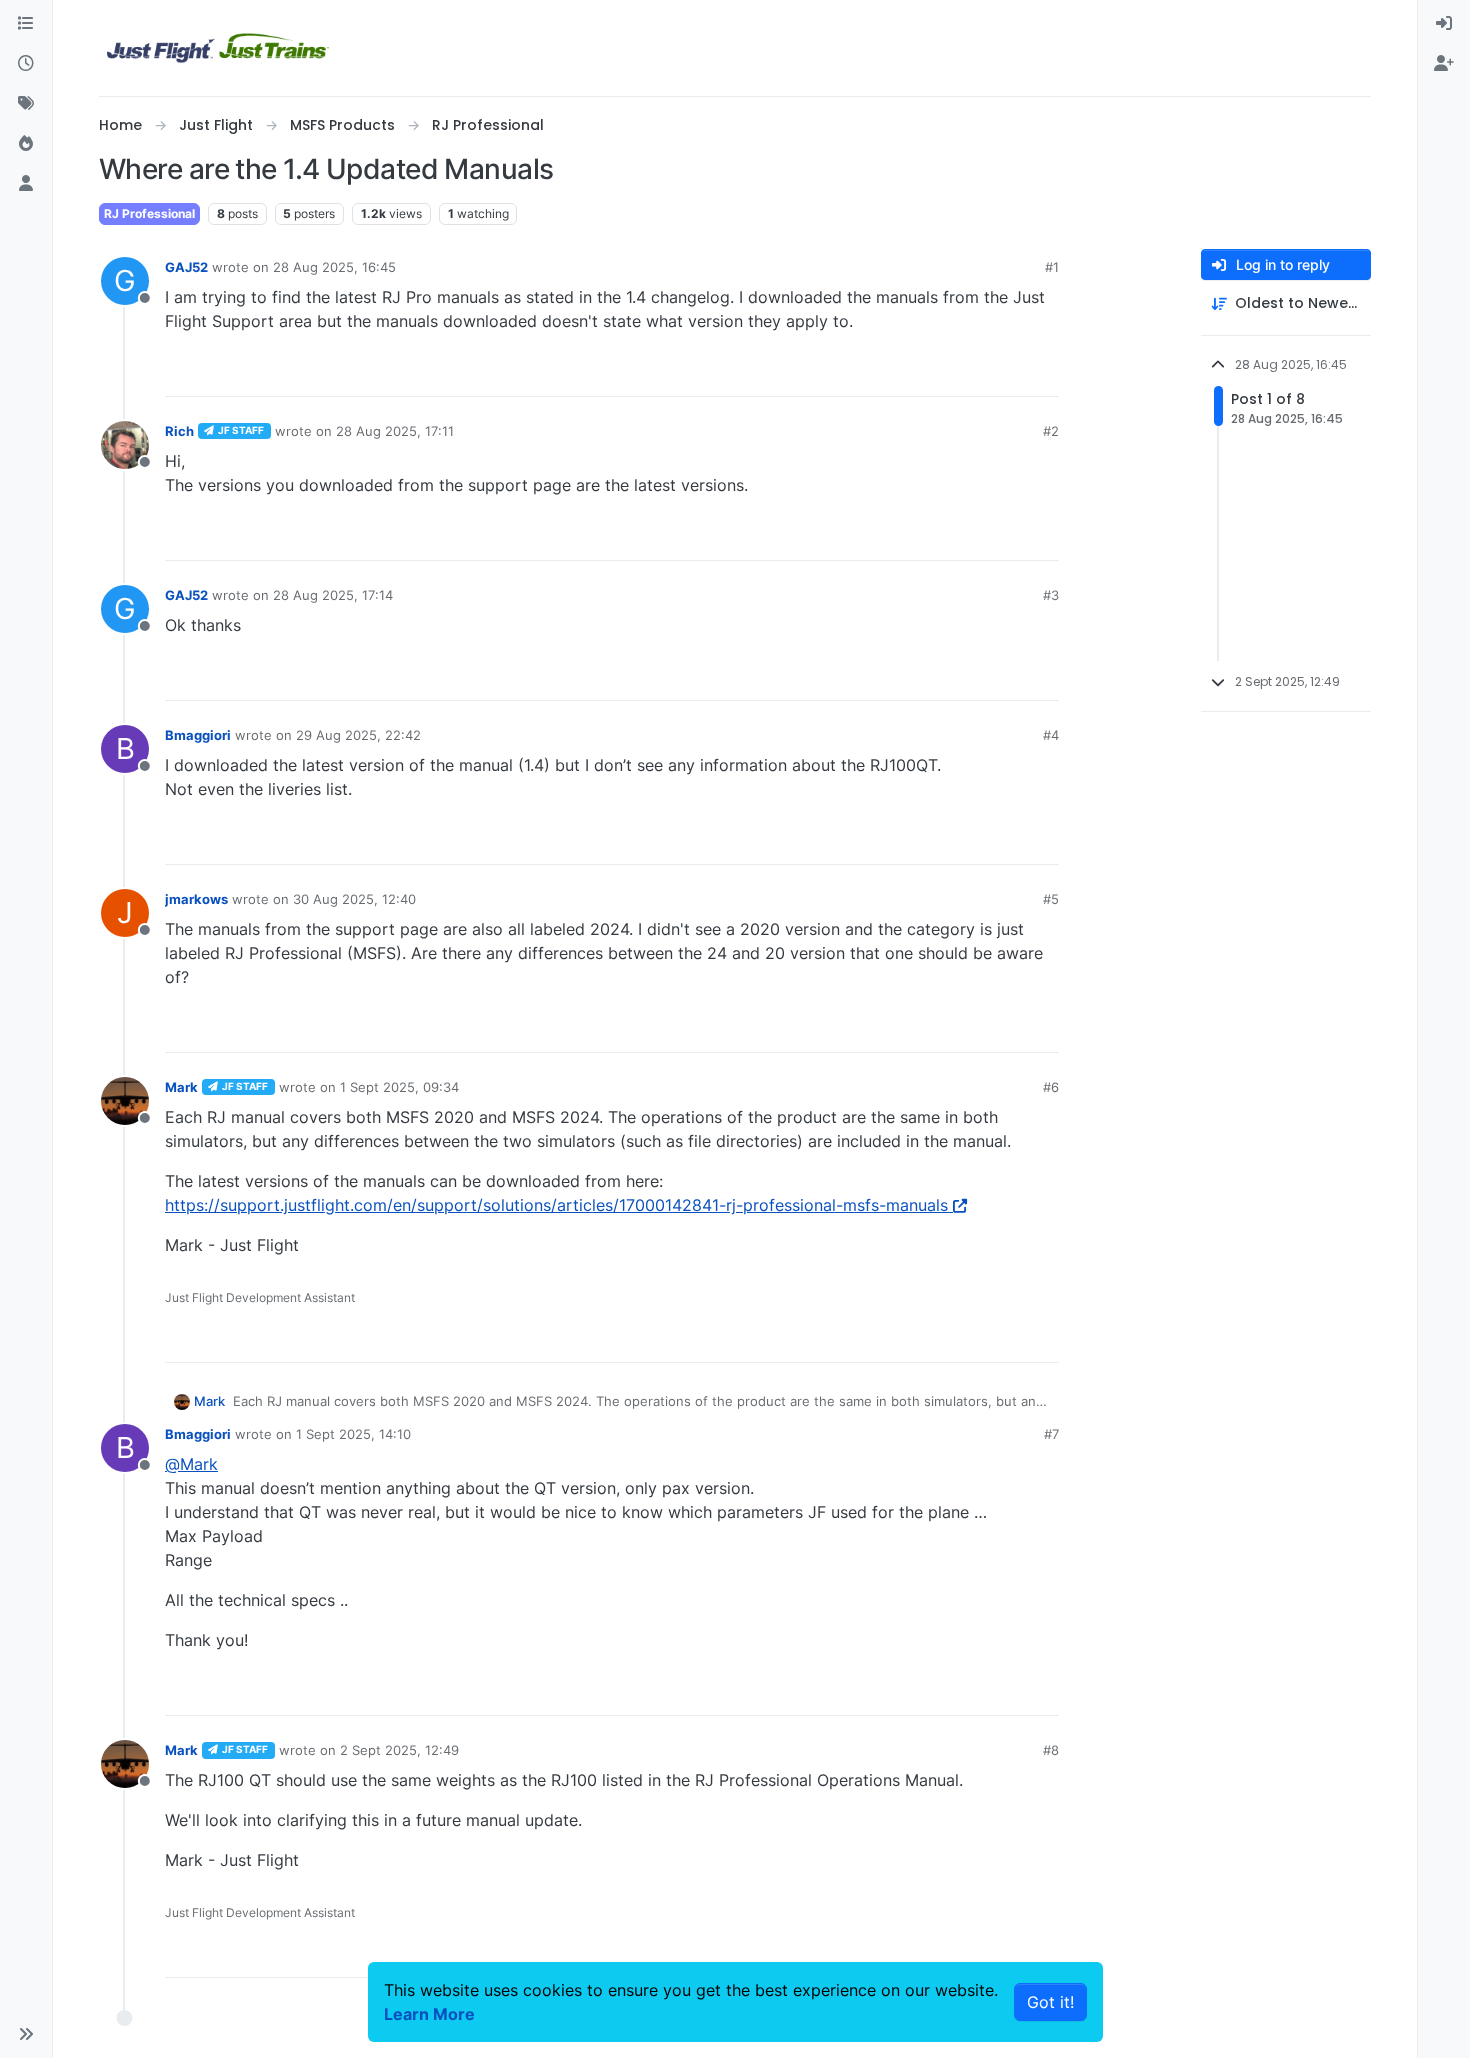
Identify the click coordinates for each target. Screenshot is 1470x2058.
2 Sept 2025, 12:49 (399, 1750)
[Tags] (26, 104)
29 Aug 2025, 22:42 (358, 735)
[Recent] (26, 64)
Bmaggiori (198, 735)
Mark (181, 1087)
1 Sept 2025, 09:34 (399, 1087)
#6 (1051, 1087)
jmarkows (196, 899)
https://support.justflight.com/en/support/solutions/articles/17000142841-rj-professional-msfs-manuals (556, 1205)
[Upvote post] (1007, 372)
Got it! (1050, 2002)
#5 (1051, 899)
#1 (1052, 267)
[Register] (1444, 64)
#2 (1051, 431)
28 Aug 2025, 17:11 (395, 431)
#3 (1051, 595)
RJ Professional (149, 213)
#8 (1051, 1750)
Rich (179, 431)
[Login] (1444, 24)
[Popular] (26, 144)
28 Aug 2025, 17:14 (333, 595)
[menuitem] (1444, 24)
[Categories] (26, 24)
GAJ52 (186, 267)
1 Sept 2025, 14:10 (353, 1434)
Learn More (429, 2014)
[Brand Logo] (218, 48)
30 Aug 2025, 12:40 (354, 899)
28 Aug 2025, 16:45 (334, 267)
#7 (1051, 1434)
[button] (26, 2034)
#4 (1051, 735)
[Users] (26, 184)
